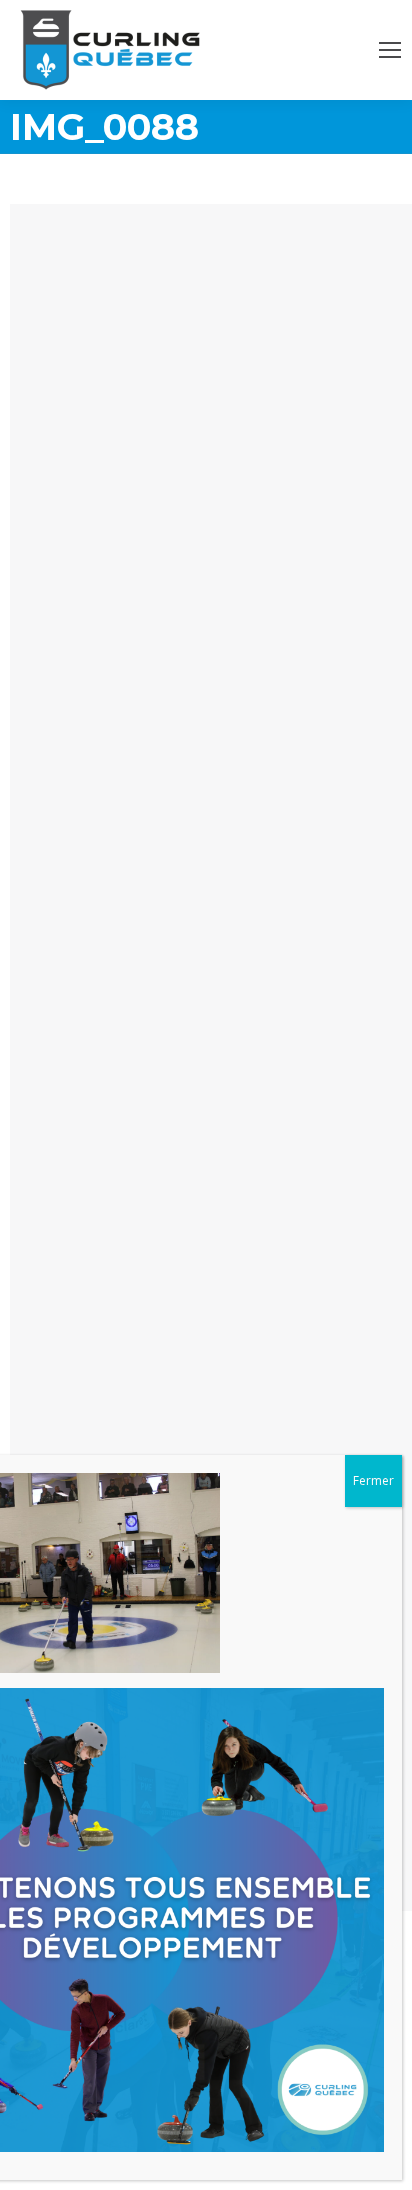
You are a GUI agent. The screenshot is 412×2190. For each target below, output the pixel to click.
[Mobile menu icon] (390, 50)
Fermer (373, 1480)
